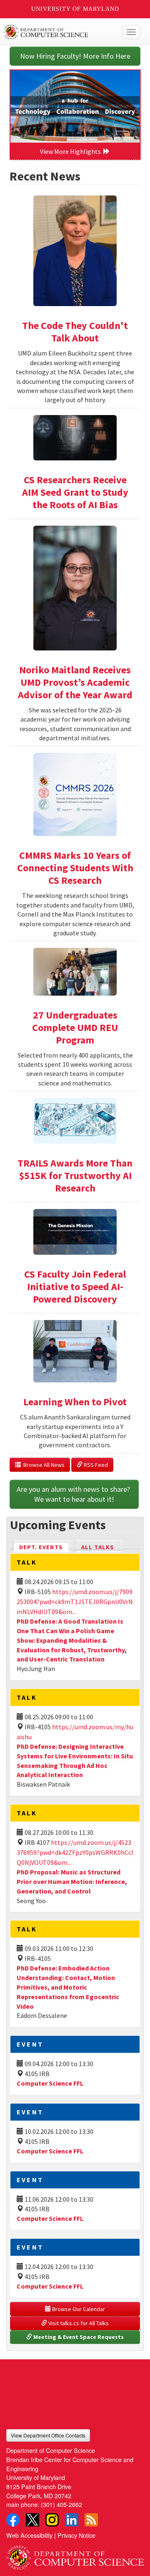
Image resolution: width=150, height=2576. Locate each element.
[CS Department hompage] (75, 2555)
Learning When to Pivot (75, 1402)
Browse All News (43, 1465)
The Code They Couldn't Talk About (75, 332)
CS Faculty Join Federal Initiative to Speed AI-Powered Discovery (75, 1287)
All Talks (98, 1547)
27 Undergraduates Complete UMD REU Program (75, 1027)
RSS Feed (95, 1465)
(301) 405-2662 (61, 2504)
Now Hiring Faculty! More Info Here (75, 56)
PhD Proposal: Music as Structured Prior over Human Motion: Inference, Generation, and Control (72, 1881)
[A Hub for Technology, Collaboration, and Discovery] (75, 106)
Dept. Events (45, 1547)
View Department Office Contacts (48, 2435)
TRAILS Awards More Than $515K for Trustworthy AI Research (75, 1176)
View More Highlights (72, 151)
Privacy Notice (76, 2535)
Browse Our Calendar (78, 2309)
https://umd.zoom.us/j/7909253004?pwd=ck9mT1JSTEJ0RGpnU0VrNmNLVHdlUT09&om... (75, 1602)
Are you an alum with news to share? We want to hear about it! (74, 1494)
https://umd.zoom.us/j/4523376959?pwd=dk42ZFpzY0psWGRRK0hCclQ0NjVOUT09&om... (75, 1852)
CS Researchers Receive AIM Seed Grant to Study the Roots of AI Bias (75, 492)
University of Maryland (75, 9)
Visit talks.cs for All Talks (78, 2323)
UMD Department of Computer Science (61, 32)
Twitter (32, 2520)
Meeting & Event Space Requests (78, 2337)
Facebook (13, 2520)
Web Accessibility (29, 2535)
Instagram (52, 2520)
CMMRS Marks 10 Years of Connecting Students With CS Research (75, 868)
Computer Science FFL (50, 2083)
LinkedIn (72, 2520)
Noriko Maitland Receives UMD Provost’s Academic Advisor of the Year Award (75, 682)
